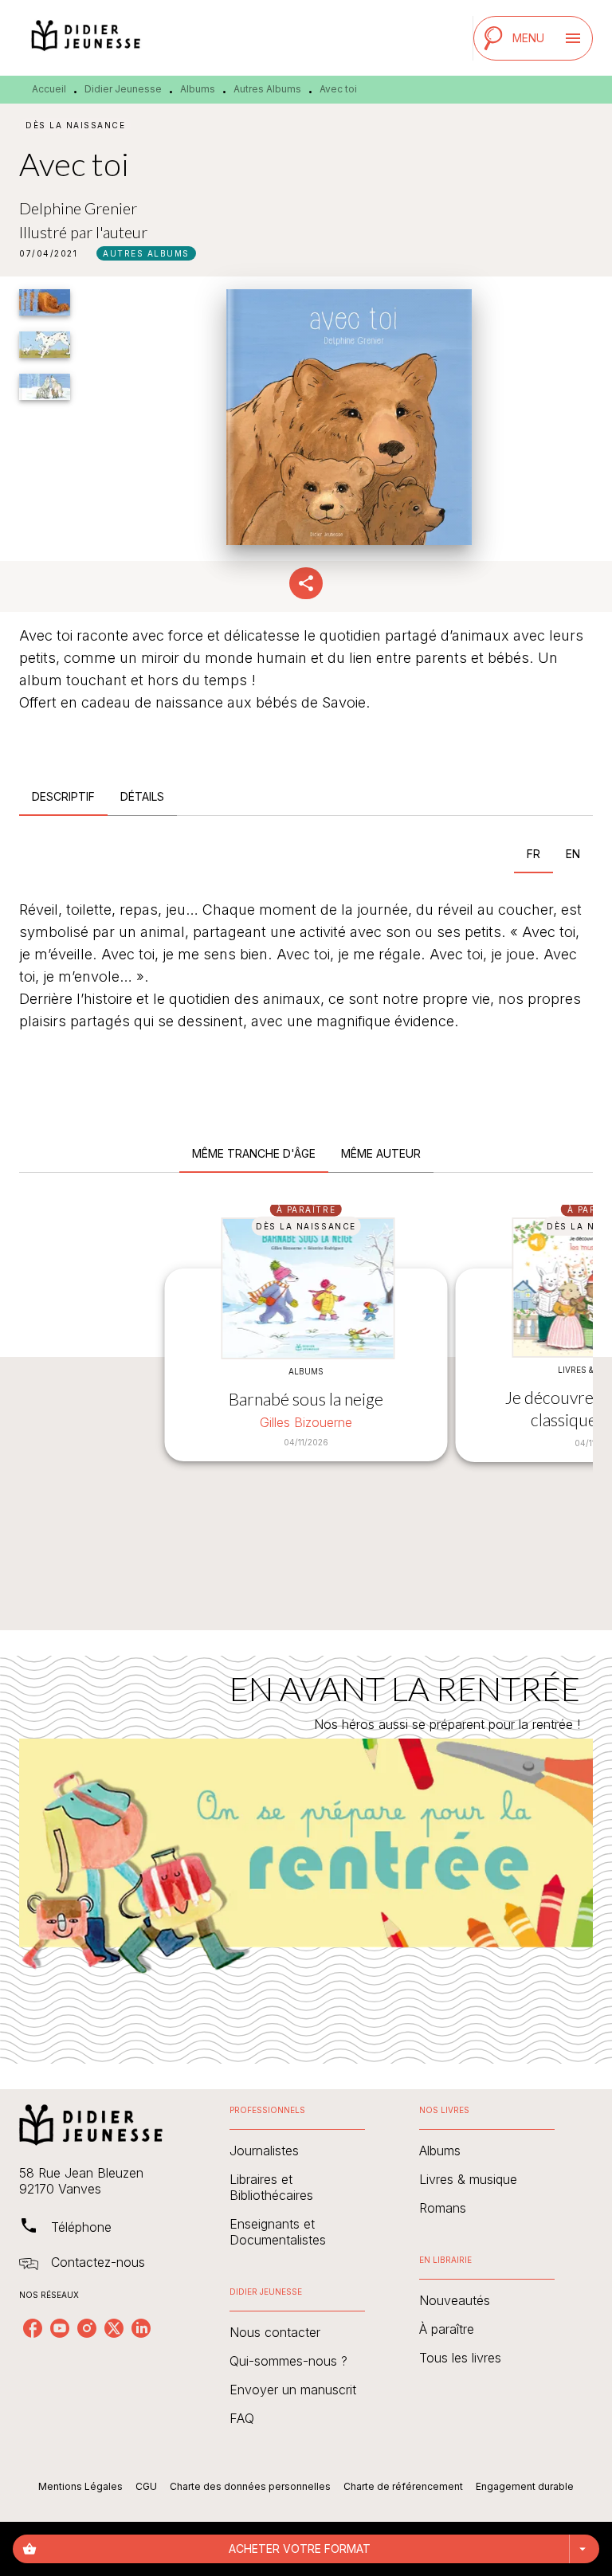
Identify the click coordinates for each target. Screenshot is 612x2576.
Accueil (49, 89)
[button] (146, 253)
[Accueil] (86, 38)
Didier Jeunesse (123, 89)
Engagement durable (525, 2486)
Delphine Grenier (78, 208)
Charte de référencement (403, 2486)
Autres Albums (267, 89)
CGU (146, 2486)
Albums (198, 89)
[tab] (63, 797)
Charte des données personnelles (250, 2486)
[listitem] (33, 2328)
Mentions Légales (80, 2486)
